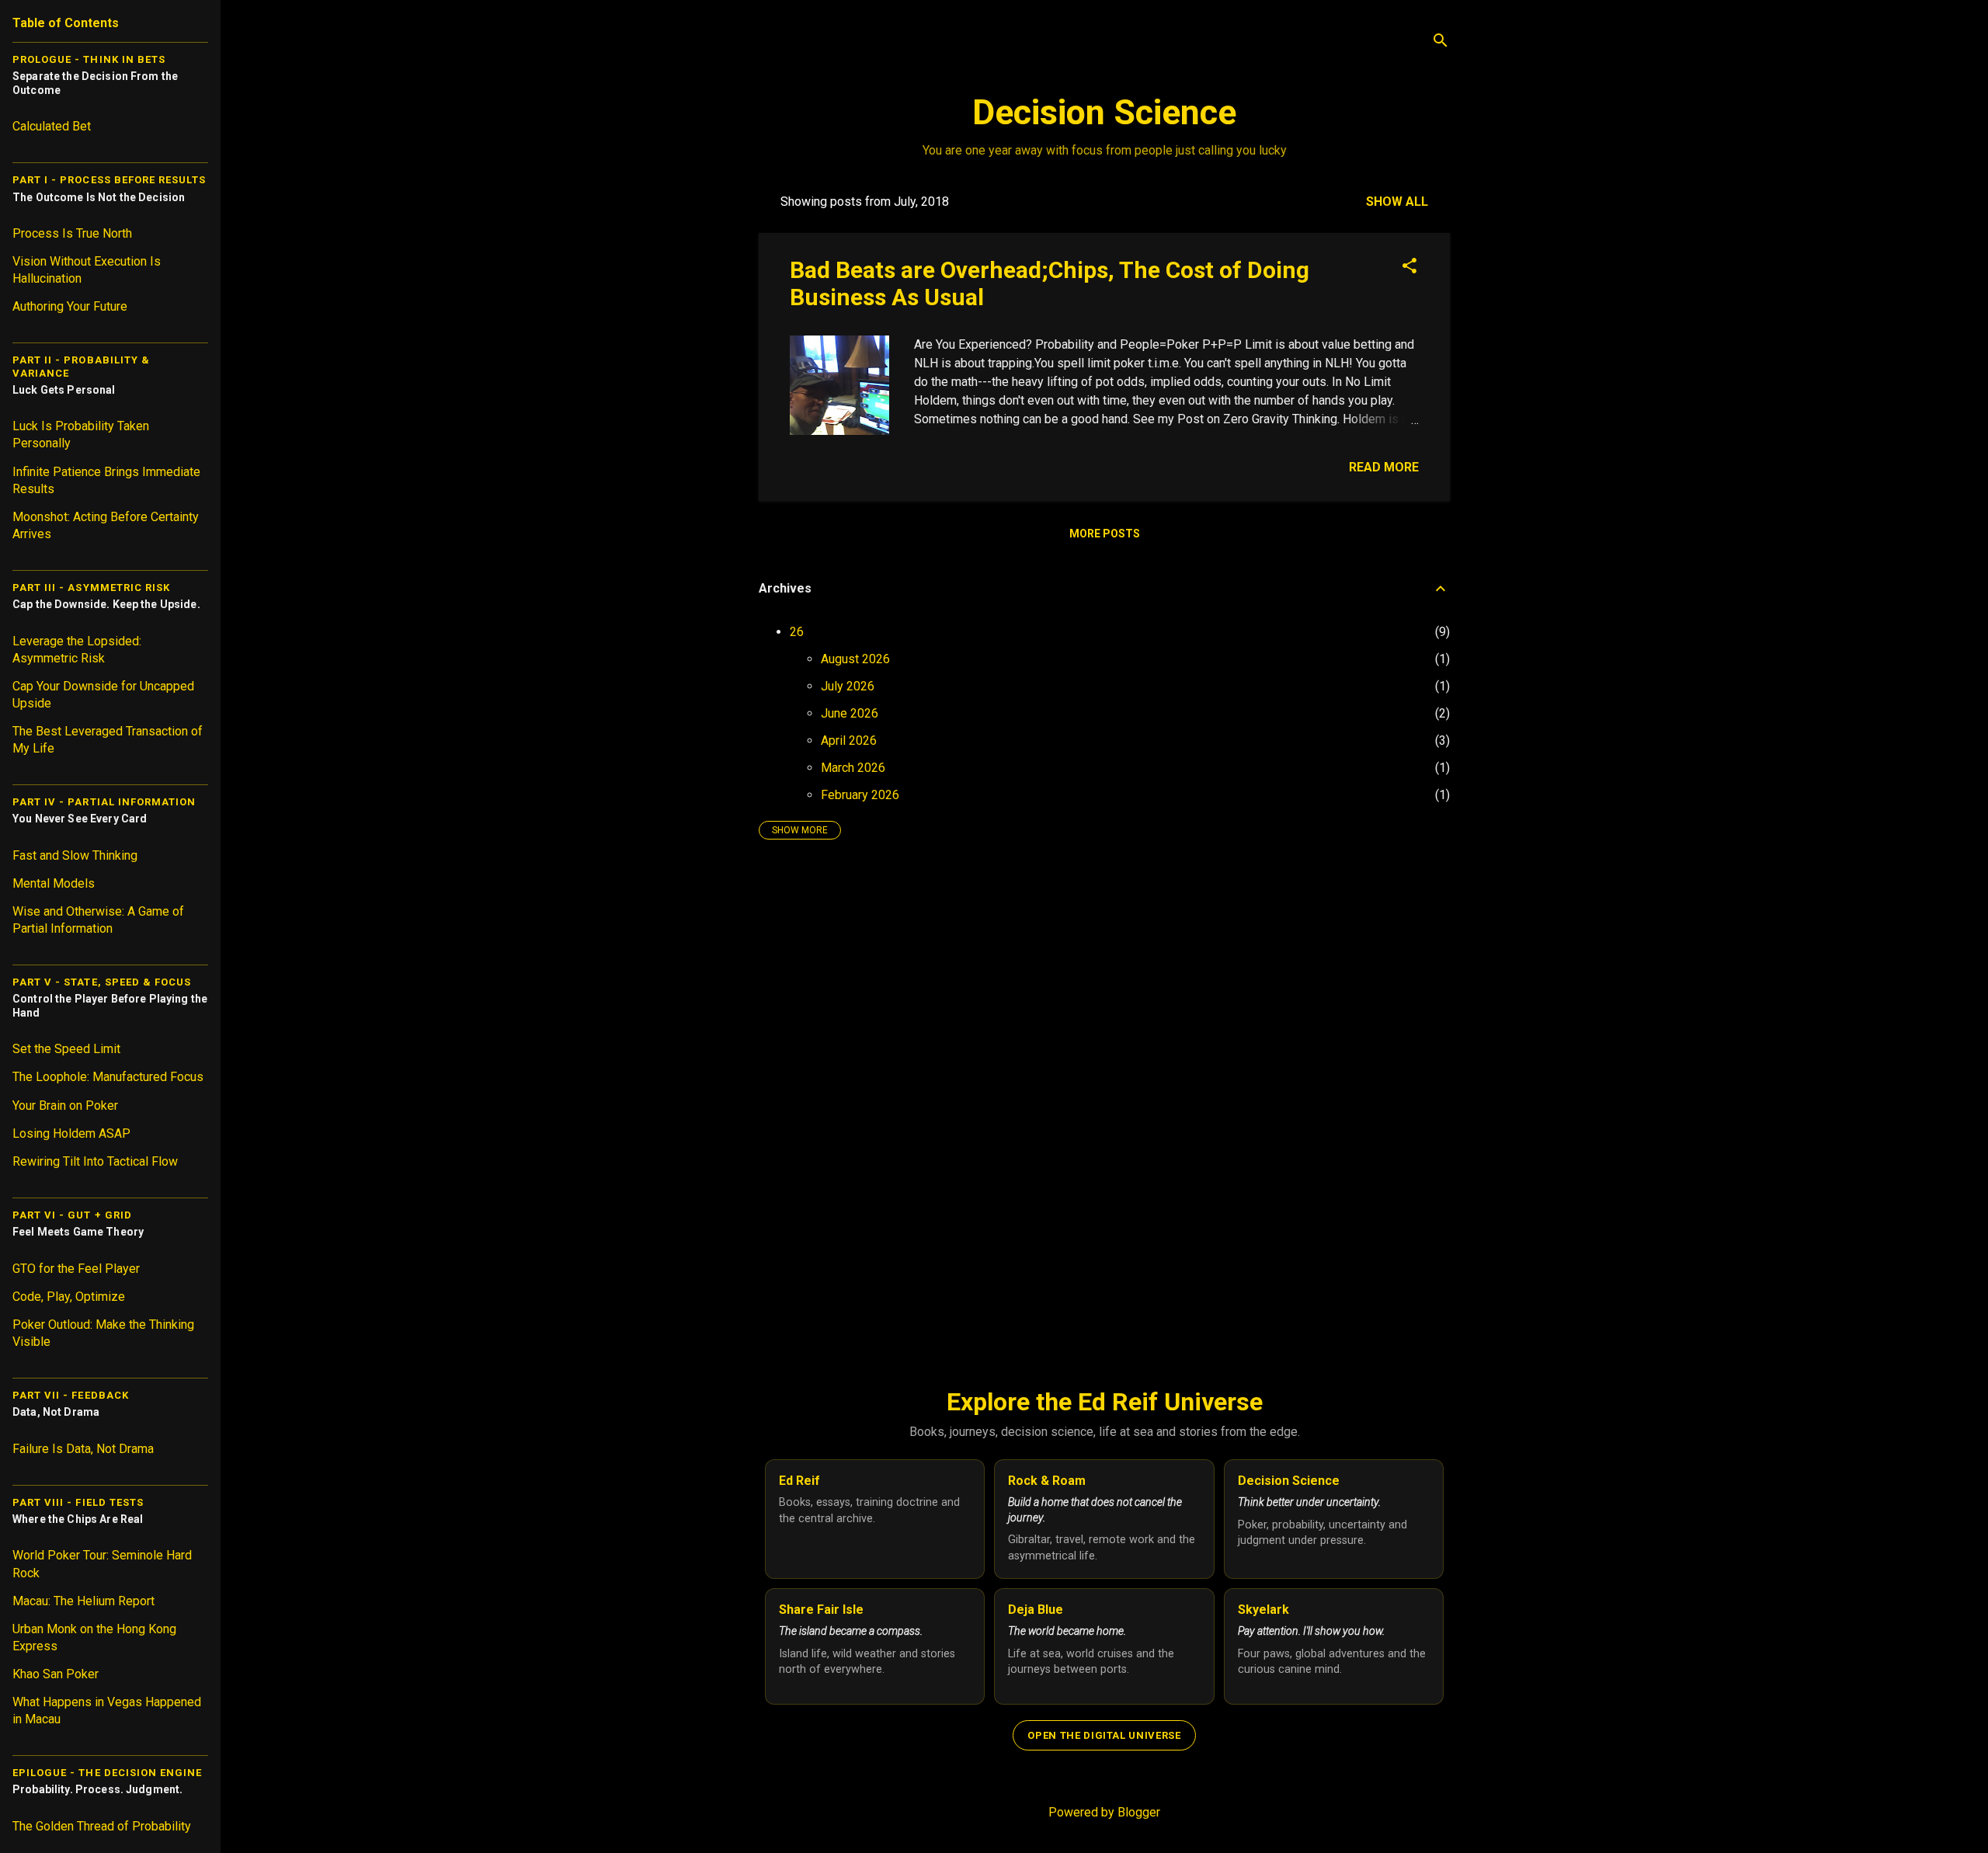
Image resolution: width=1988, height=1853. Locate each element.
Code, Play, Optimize (69, 1297)
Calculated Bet (52, 126)
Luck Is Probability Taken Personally (81, 435)
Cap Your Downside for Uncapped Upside (103, 695)
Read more (1384, 467)
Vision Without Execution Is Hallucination (87, 270)
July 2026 (848, 686)
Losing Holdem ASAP (71, 1133)
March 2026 (853, 768)
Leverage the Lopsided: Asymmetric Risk (77, 650)
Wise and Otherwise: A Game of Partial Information (98, 920)
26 (797, 632)
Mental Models (54, 883)
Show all (1397, 202)
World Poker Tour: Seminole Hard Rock (102, 1564)
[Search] (1441, 42)
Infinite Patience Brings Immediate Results (106, 480)
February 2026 (860, 795)
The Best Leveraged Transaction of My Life (108, 740)
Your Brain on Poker (65, 1106)
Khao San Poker (56, 1674)
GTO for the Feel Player (76, 1269)
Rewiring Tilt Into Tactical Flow (95, 1161)
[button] (1409, 267)
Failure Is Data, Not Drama (83, 1449)
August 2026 (855, 659)
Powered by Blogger (1104, 1812)
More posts (1105, 534)
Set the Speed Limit (66, 1049)
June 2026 (850, 713)
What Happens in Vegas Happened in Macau (107, 1710)
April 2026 (849, 741)
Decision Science (1104, 112)
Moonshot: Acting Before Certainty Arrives (106, 525)
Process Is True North (72, 233)
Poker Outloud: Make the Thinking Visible (103, 1333)
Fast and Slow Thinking (75, 855)
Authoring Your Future (70, 306)
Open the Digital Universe (1104, 1735)
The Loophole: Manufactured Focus (108, 1077)
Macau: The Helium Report (83, 1601)
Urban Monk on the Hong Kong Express (94, 1637)
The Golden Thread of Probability (102, 1826)
